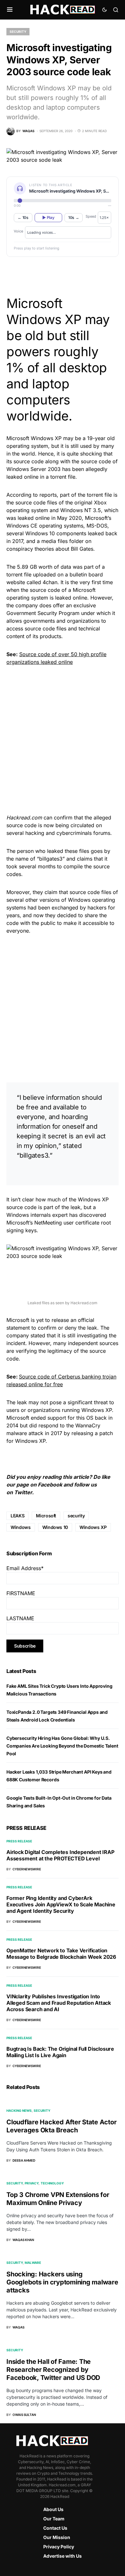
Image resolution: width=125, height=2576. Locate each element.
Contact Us (55, 2528)
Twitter (23, 1492)
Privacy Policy (59, 2547)
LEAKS (17, 1516)
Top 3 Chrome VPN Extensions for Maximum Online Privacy (58, 2199)
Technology (52, 2183)
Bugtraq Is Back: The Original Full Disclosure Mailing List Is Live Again (60, 2052)
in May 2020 (67, 518)
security (76, 1516)
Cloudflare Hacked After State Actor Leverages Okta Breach (61, 2126)
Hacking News (19, 2111)
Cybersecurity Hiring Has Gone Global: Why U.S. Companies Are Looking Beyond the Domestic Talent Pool (62, 1746)
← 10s (23, 217)
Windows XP (93, 1527)
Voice (18, 231)
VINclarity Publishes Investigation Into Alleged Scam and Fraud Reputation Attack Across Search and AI (59, 2003)
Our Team (54, 2519)
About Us (53, 2509)
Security (18, 32)
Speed (91, 216)
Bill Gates (82, 549)
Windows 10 (55, 1527)
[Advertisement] (63, 739)
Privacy (32, 2183)
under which (96, 613)
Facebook (50, 1485)
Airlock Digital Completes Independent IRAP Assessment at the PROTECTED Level (60, 1855)
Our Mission (57, 2537)
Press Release (19, 1841)
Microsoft (46, 1516)
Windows (21, 1527)
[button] (10, 10)
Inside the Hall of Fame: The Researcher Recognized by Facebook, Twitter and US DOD (53, 2370)
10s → (74, 217)
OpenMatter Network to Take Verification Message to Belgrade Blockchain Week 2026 (61, 1954)
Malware (33, 2263)
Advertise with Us (63, 2556)
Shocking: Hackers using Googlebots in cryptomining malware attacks (62, 2282)
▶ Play (48, 217)
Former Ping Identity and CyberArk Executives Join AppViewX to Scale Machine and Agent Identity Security (61, 1904)
